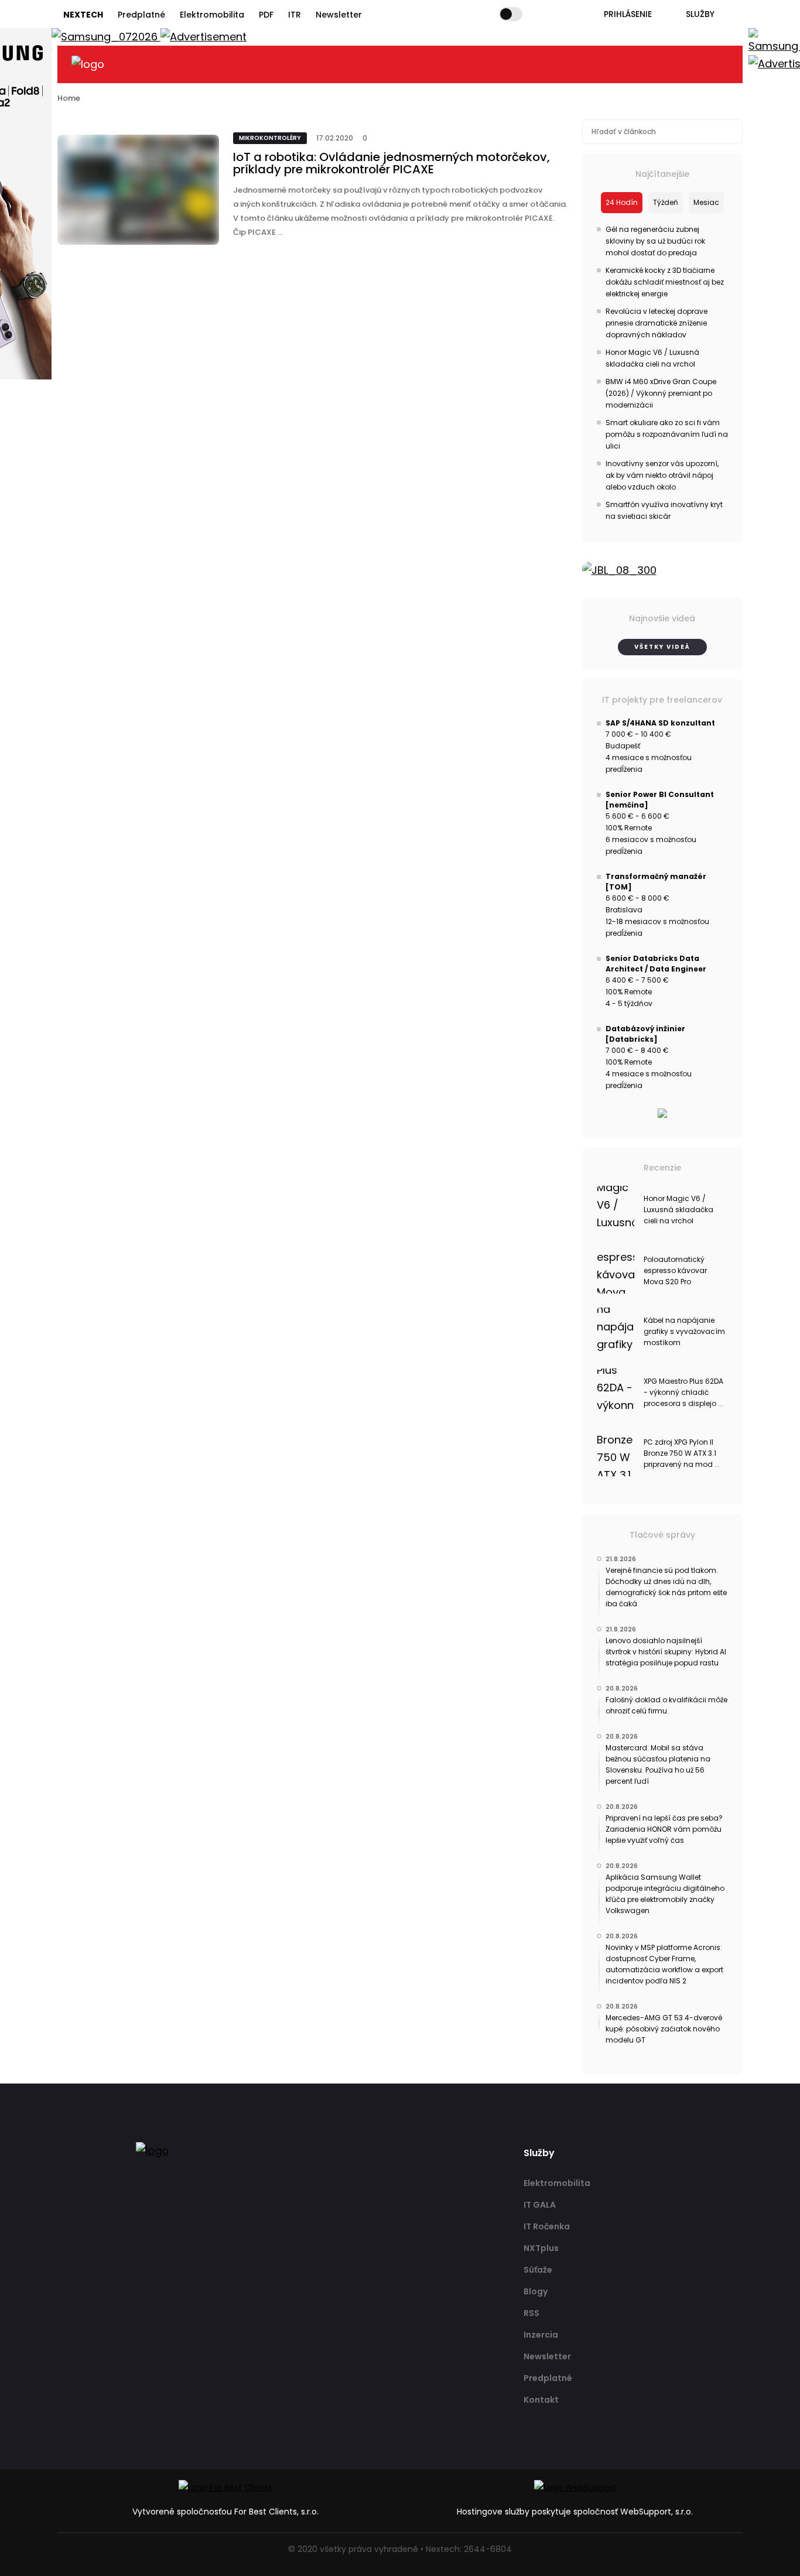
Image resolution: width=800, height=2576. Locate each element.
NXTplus (541, 2248)
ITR (295, 15)
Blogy (536, 2291)
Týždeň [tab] (666, 202)
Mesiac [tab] (706, 202)
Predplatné (141, 15)
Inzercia (541, 2335)
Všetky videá (662, 647)
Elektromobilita (212, 15)
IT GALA (540, 2205)
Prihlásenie (628, 14)
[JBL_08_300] (663, 570)
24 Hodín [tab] (622, 202)
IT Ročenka (547, 2226)
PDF (266, 15)
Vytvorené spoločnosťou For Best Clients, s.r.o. (225, 2512)
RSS (531, 2313)
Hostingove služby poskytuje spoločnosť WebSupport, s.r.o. (575, 2512)
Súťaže (538, 2270)
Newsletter (339, 15)
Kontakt (541, 2400)
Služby (700, 14)
